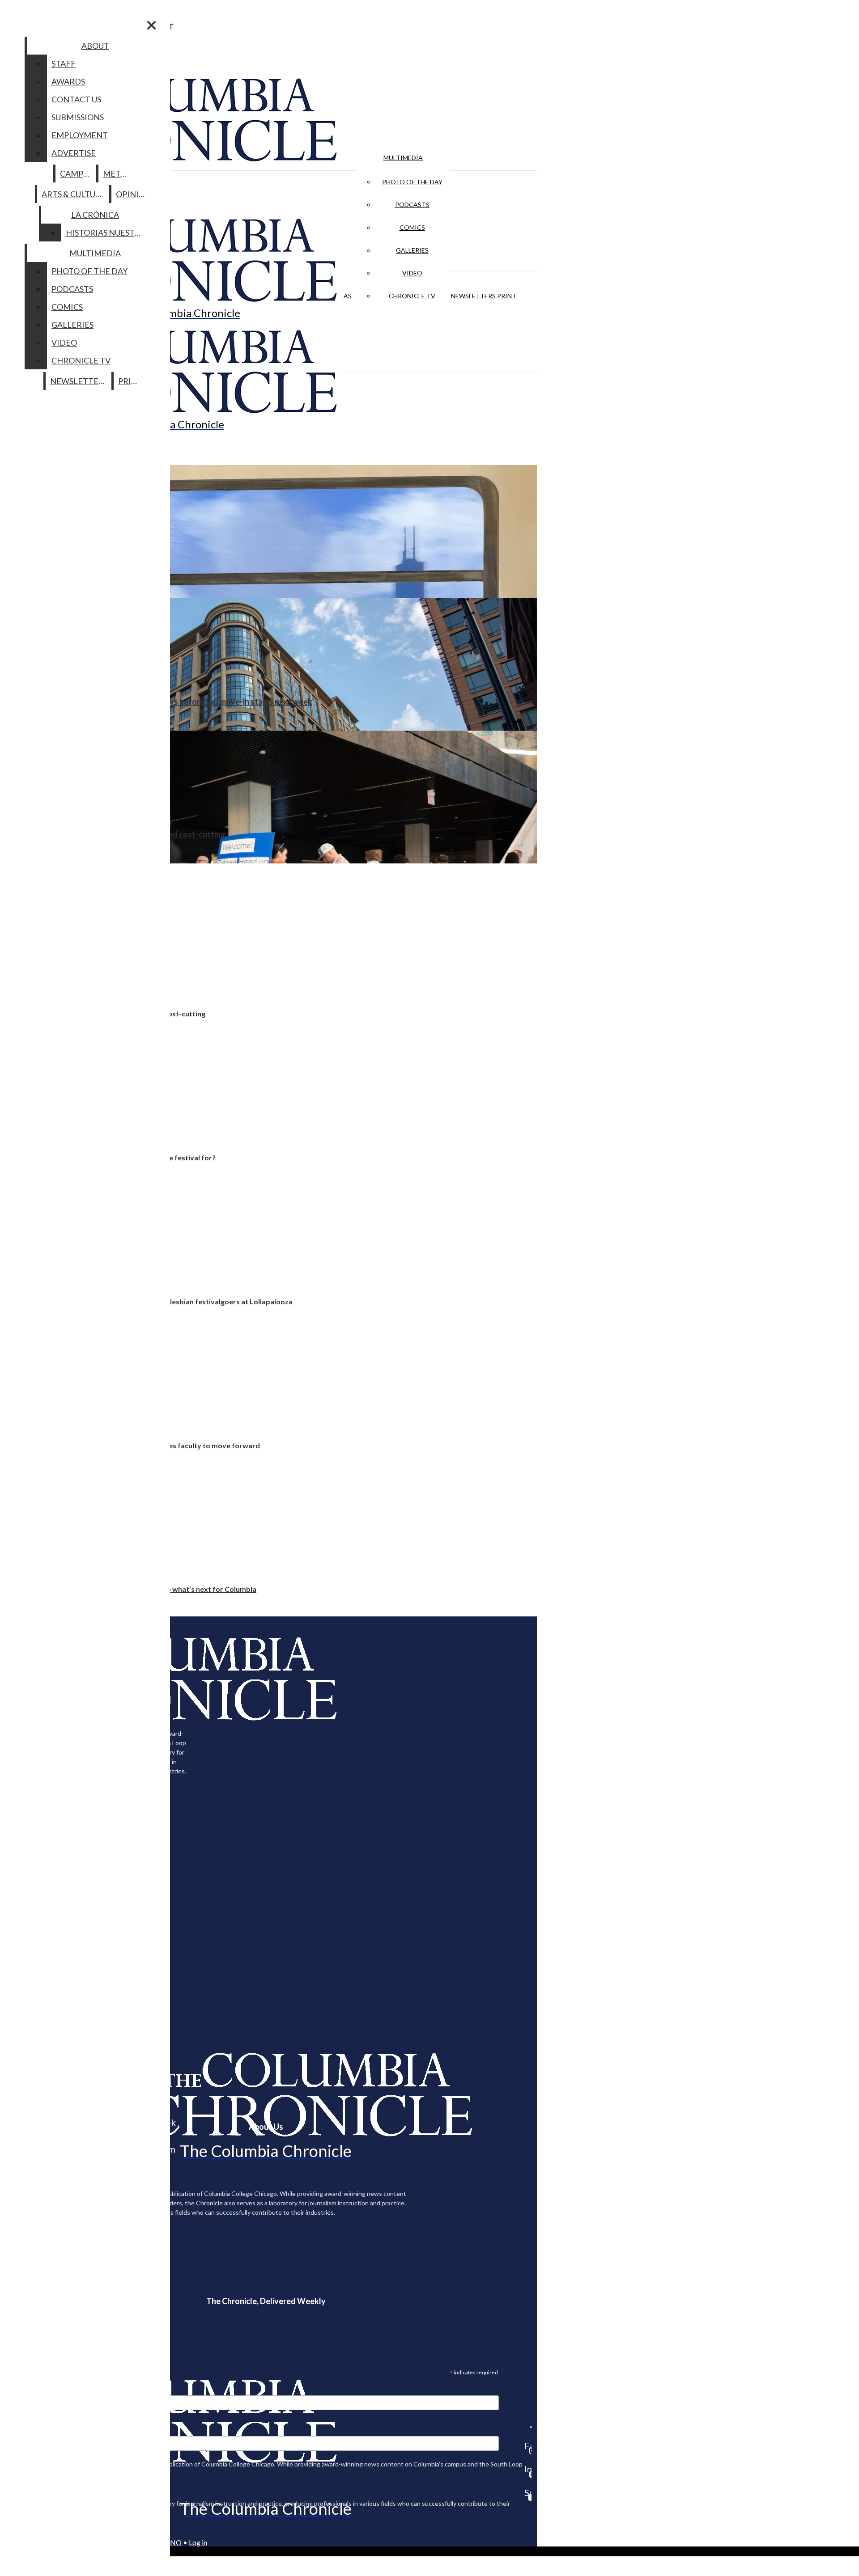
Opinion (134, 194)
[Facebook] (528, 2427)
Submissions (78, 117)
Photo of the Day (412, 182)
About (95, 46)
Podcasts (412, 205)
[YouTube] (528, 2497)
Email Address (36, 2390)
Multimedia (403, 158)
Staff (64, 63)
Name (24, 2430)
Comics (412, 227)
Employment (80, 135)
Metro (118, 173)
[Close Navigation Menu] (151, 25)
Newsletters (473, 296)
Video (412, 273)
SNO (174, 2542)
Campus (76, 173)
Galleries (412, 250)
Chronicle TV (412, 296)
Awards (68, 81)
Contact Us (76, 99)
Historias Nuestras (108, 233)
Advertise (74, 153)
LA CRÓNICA (95, 215)
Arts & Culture (74, 194)
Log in (198, 2542)
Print (507, 296)
